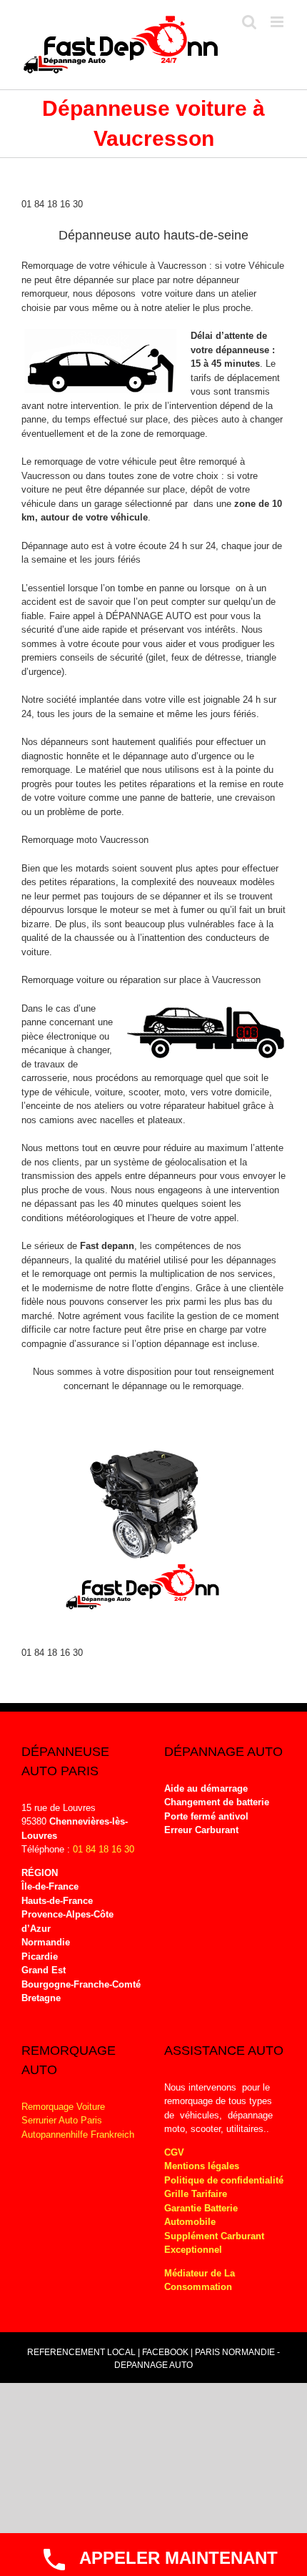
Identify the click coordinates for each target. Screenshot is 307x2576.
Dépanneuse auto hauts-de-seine (153, 235)
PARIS (207, 2352)
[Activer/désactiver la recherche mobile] (249, 22)
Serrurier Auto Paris (62, 2120)
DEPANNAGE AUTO (153, 2365)
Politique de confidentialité (224, 2180)
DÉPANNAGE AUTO (149, 616)
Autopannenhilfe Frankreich (78, 2135)
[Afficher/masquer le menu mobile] (278, 22)
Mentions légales (202, 2166)
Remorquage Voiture (63, 2107)
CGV (174, 2152)
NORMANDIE (248, 2352)
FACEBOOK (165, 2352)
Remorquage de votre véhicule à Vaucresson (114, 266)
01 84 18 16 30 (52, 204)
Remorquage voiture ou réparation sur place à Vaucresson (141, 980)
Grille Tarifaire (196, 2194)
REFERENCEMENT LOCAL (82, 2352)
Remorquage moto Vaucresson (85, 840)
